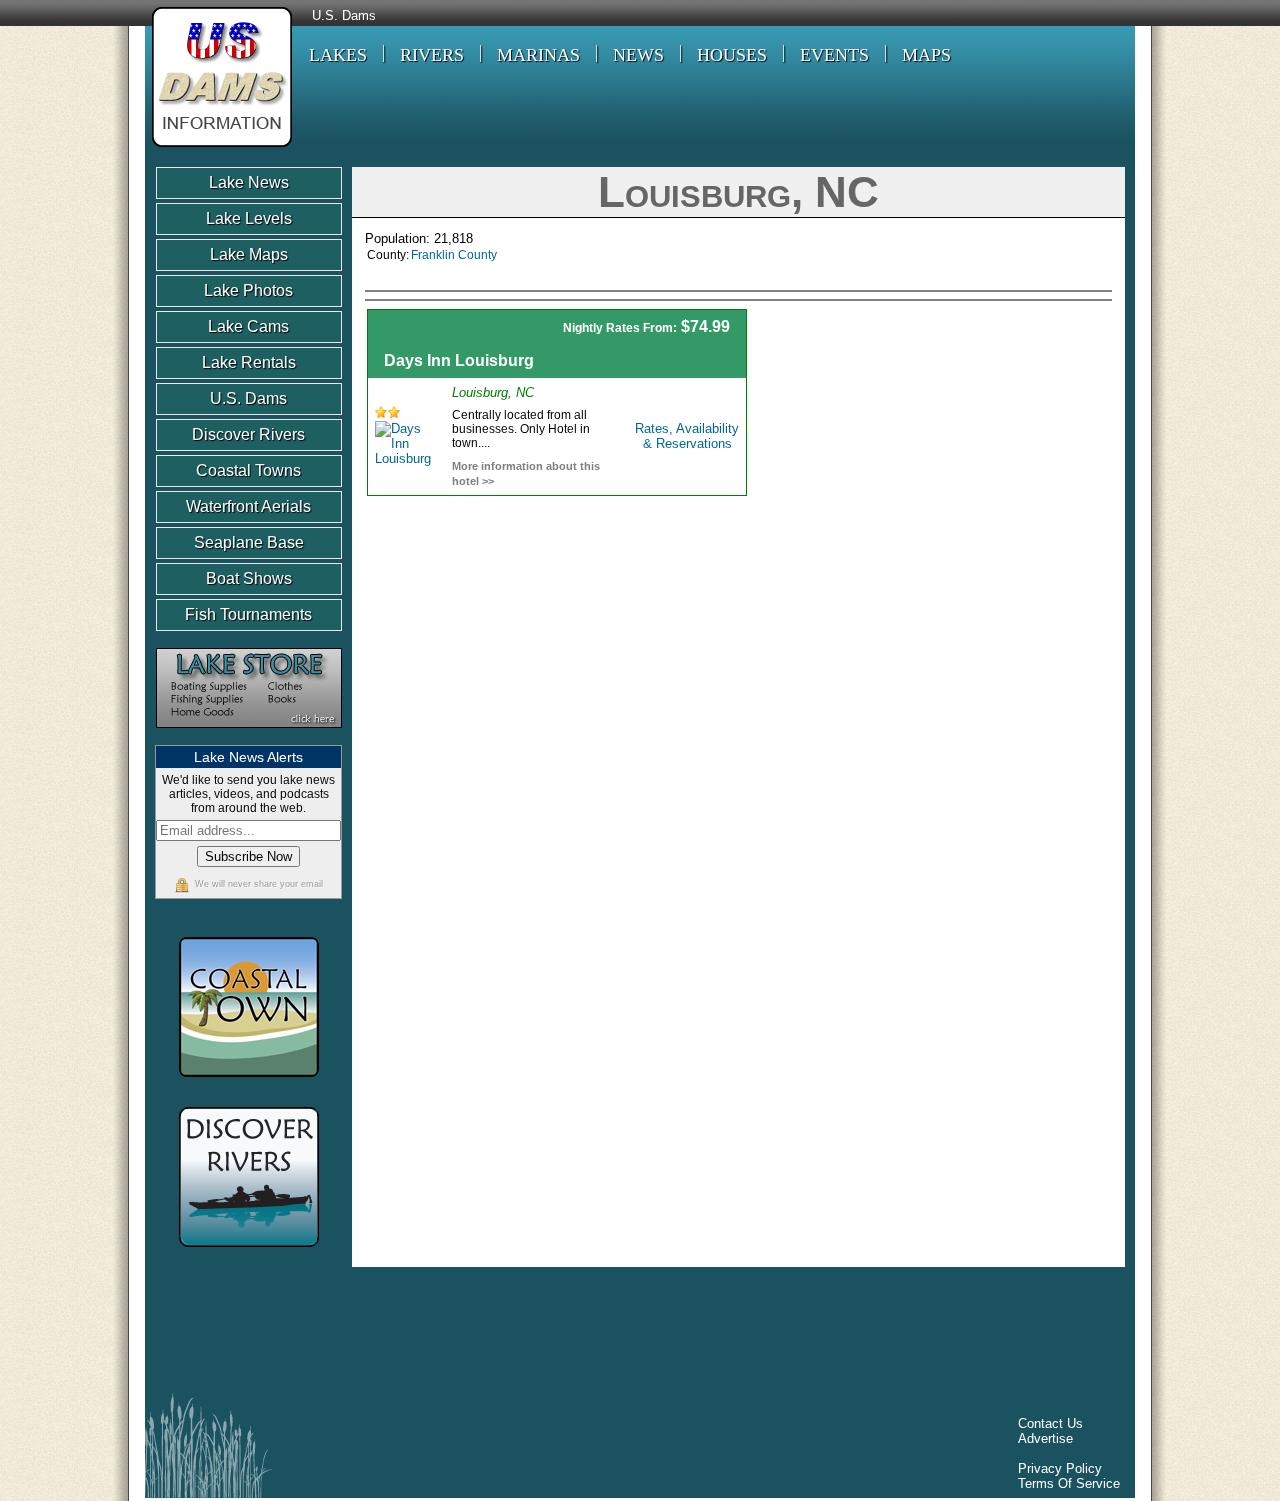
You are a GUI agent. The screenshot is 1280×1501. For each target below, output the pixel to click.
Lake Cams (248, 326)
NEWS (638, 55)
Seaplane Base (249, 542)
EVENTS (834, 55)
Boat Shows (249, 578)
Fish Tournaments (248, 614)
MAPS (926, 55)
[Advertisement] (942, 449)
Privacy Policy (1060, 1468)
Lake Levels (249, 218)
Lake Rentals (249, 362)
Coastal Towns (248, 470)
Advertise (1045, 1438)
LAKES (338, 55)
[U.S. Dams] (218, 149)
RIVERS (432, 55)
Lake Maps (249, 254)
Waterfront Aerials (248, 506)
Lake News (249, 182)
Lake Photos (248, 290)
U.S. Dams (344, 16)
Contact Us (1050, 1423)
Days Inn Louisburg (459, 360)
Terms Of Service (1069, 1483)
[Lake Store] (249, 737)
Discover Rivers (248, 434)
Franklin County (454, 255)
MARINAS (538, 55)
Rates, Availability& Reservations (687, 436)
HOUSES (732, 55)
